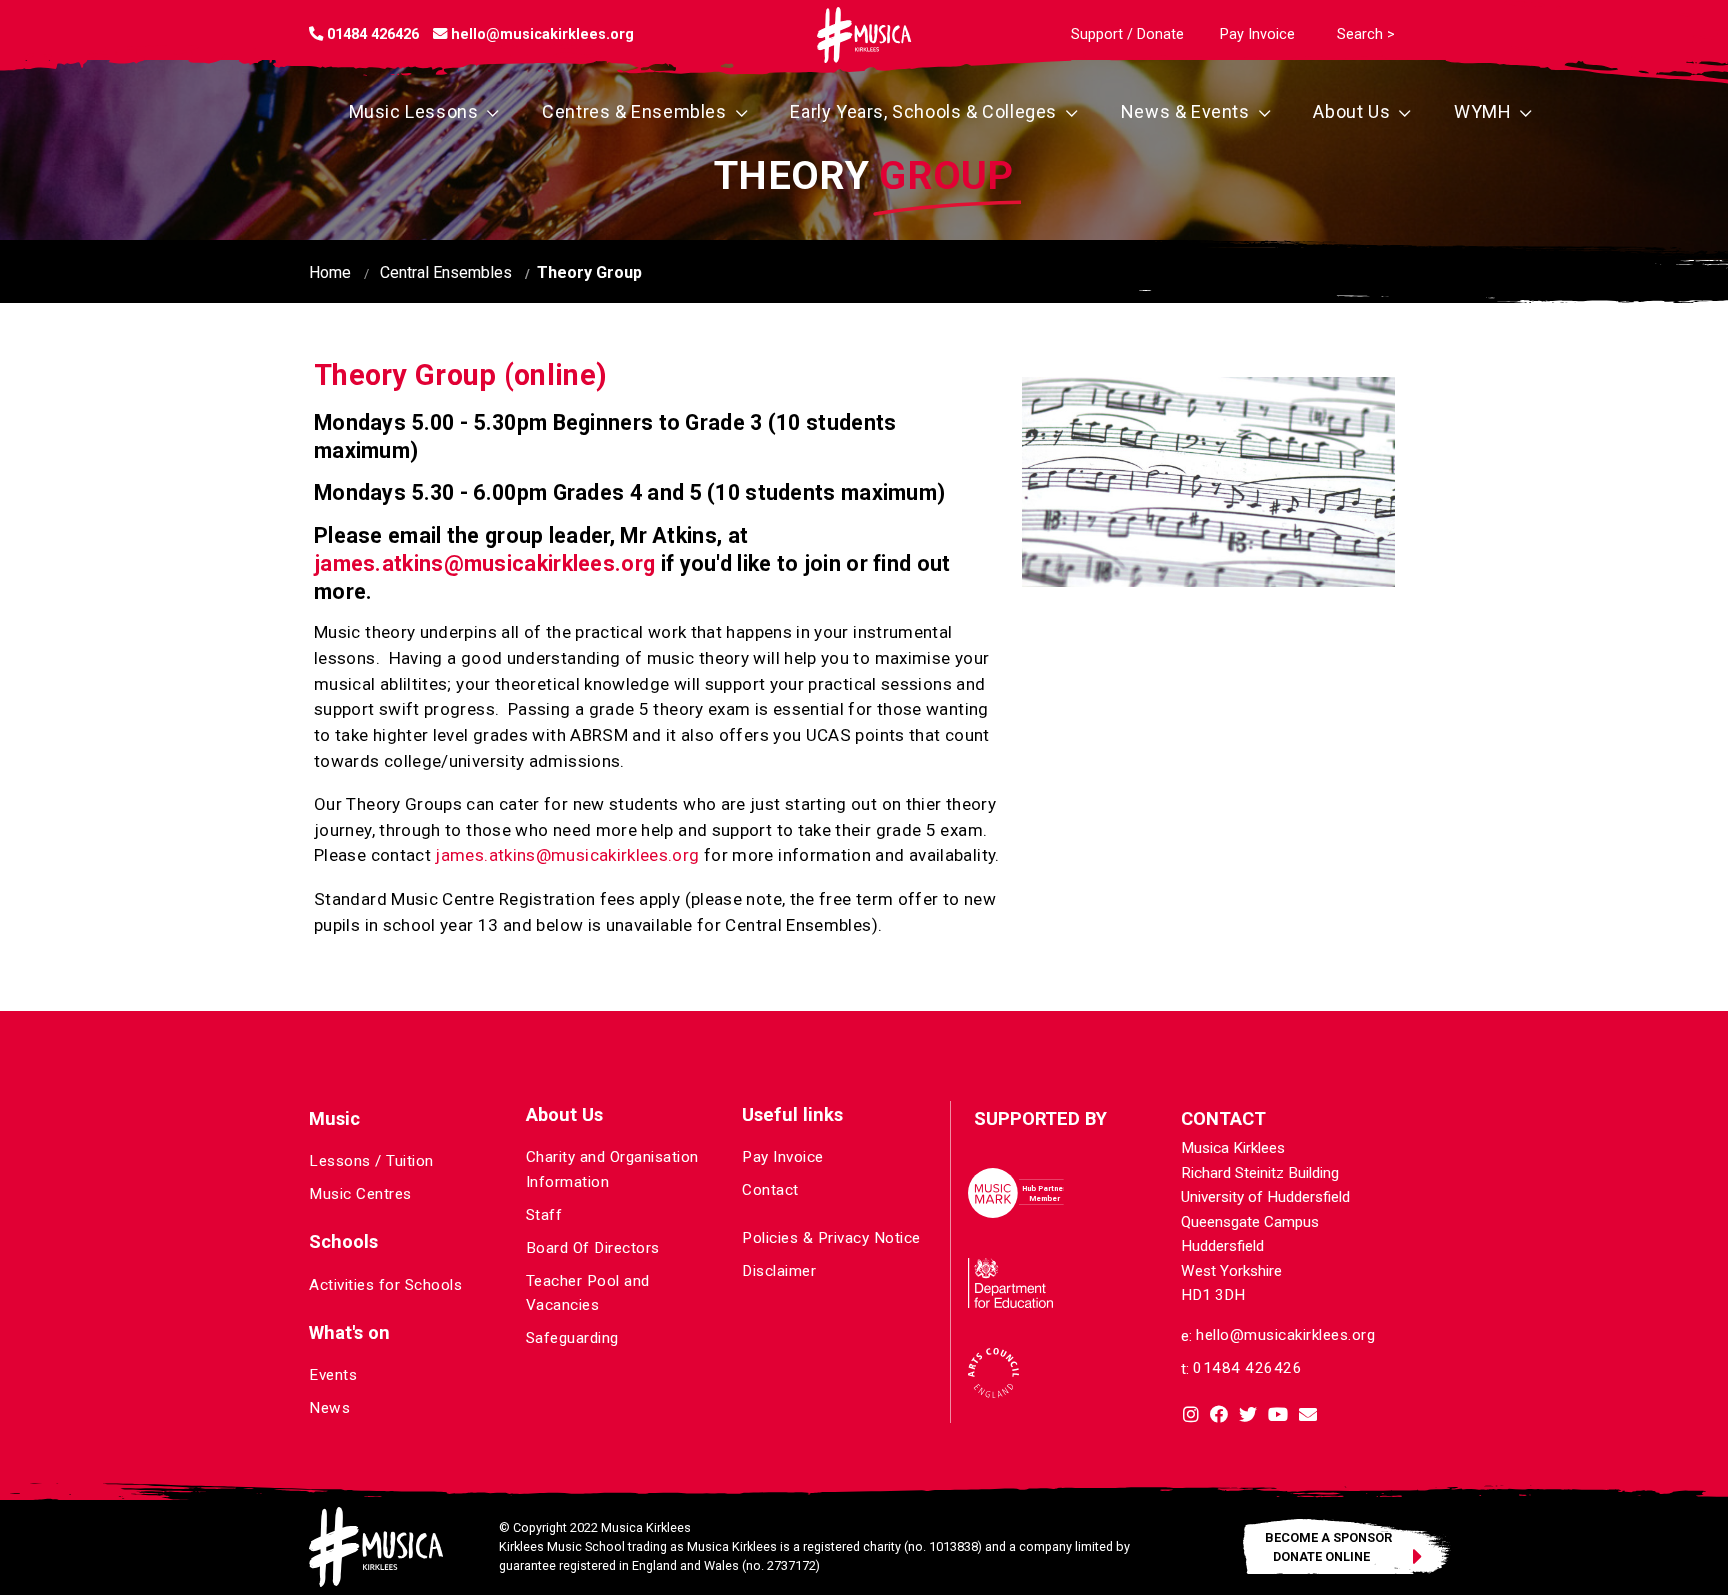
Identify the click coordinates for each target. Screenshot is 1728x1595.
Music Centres (360, 1194)
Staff (544, 1215)
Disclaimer (779, 1271)
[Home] (864, 35)
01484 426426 (1247, 1368)
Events (333, 1375)
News (329, 1408)
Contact (770, 1190)
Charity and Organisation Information (612, 1169)
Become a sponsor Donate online (1328, 1546)
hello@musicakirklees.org (1285, 1335)
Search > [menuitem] (1366, 34)
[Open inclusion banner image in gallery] (1208, 482)
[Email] (1308, 1416)
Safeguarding (572, 1338)
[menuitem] (1127, 34)
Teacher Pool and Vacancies (588, 1293)
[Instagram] (1191, 1416)
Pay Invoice (783, 1157)
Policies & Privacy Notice (831, 1238)
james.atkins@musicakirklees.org (484, 563)
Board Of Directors (593, 1248)
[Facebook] (1219, 1416)
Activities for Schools (385, 1285)
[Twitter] (1248, 1416)
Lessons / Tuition (371, 1161)
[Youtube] (1278, 1416)
